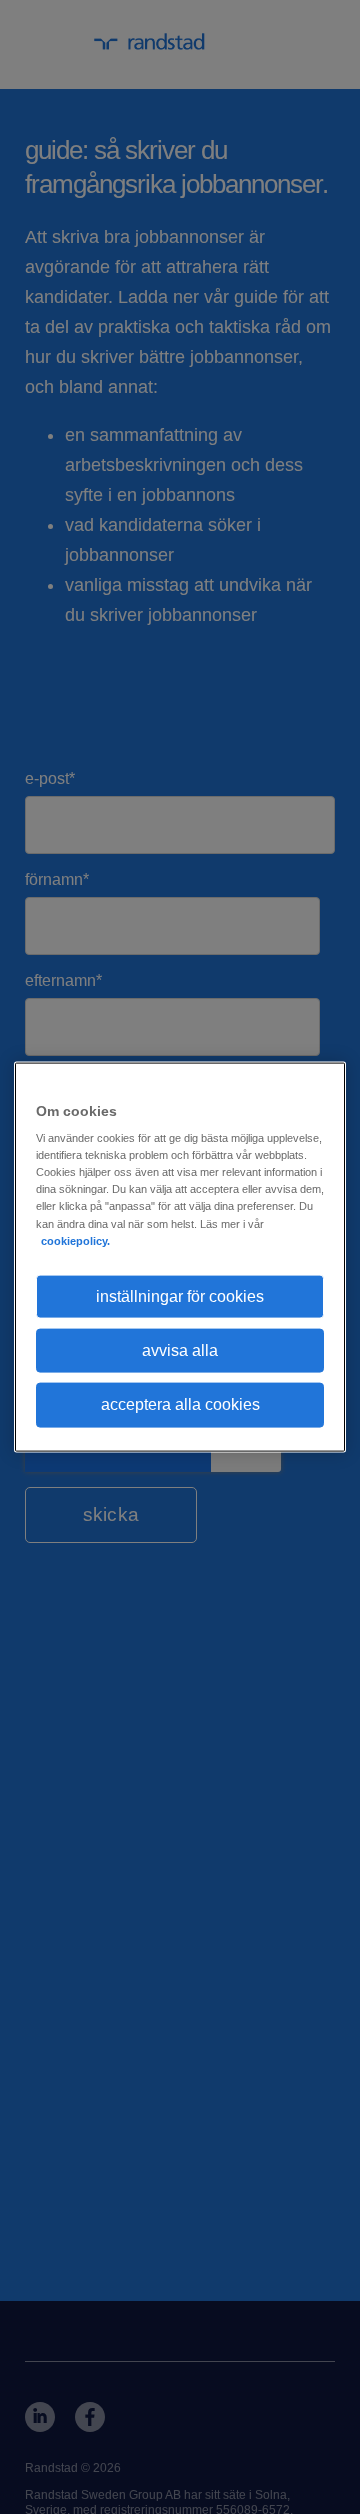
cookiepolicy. (75, 1240)
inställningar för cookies (180, 1295)
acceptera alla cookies (180, 1404)
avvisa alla (180, 1350)
